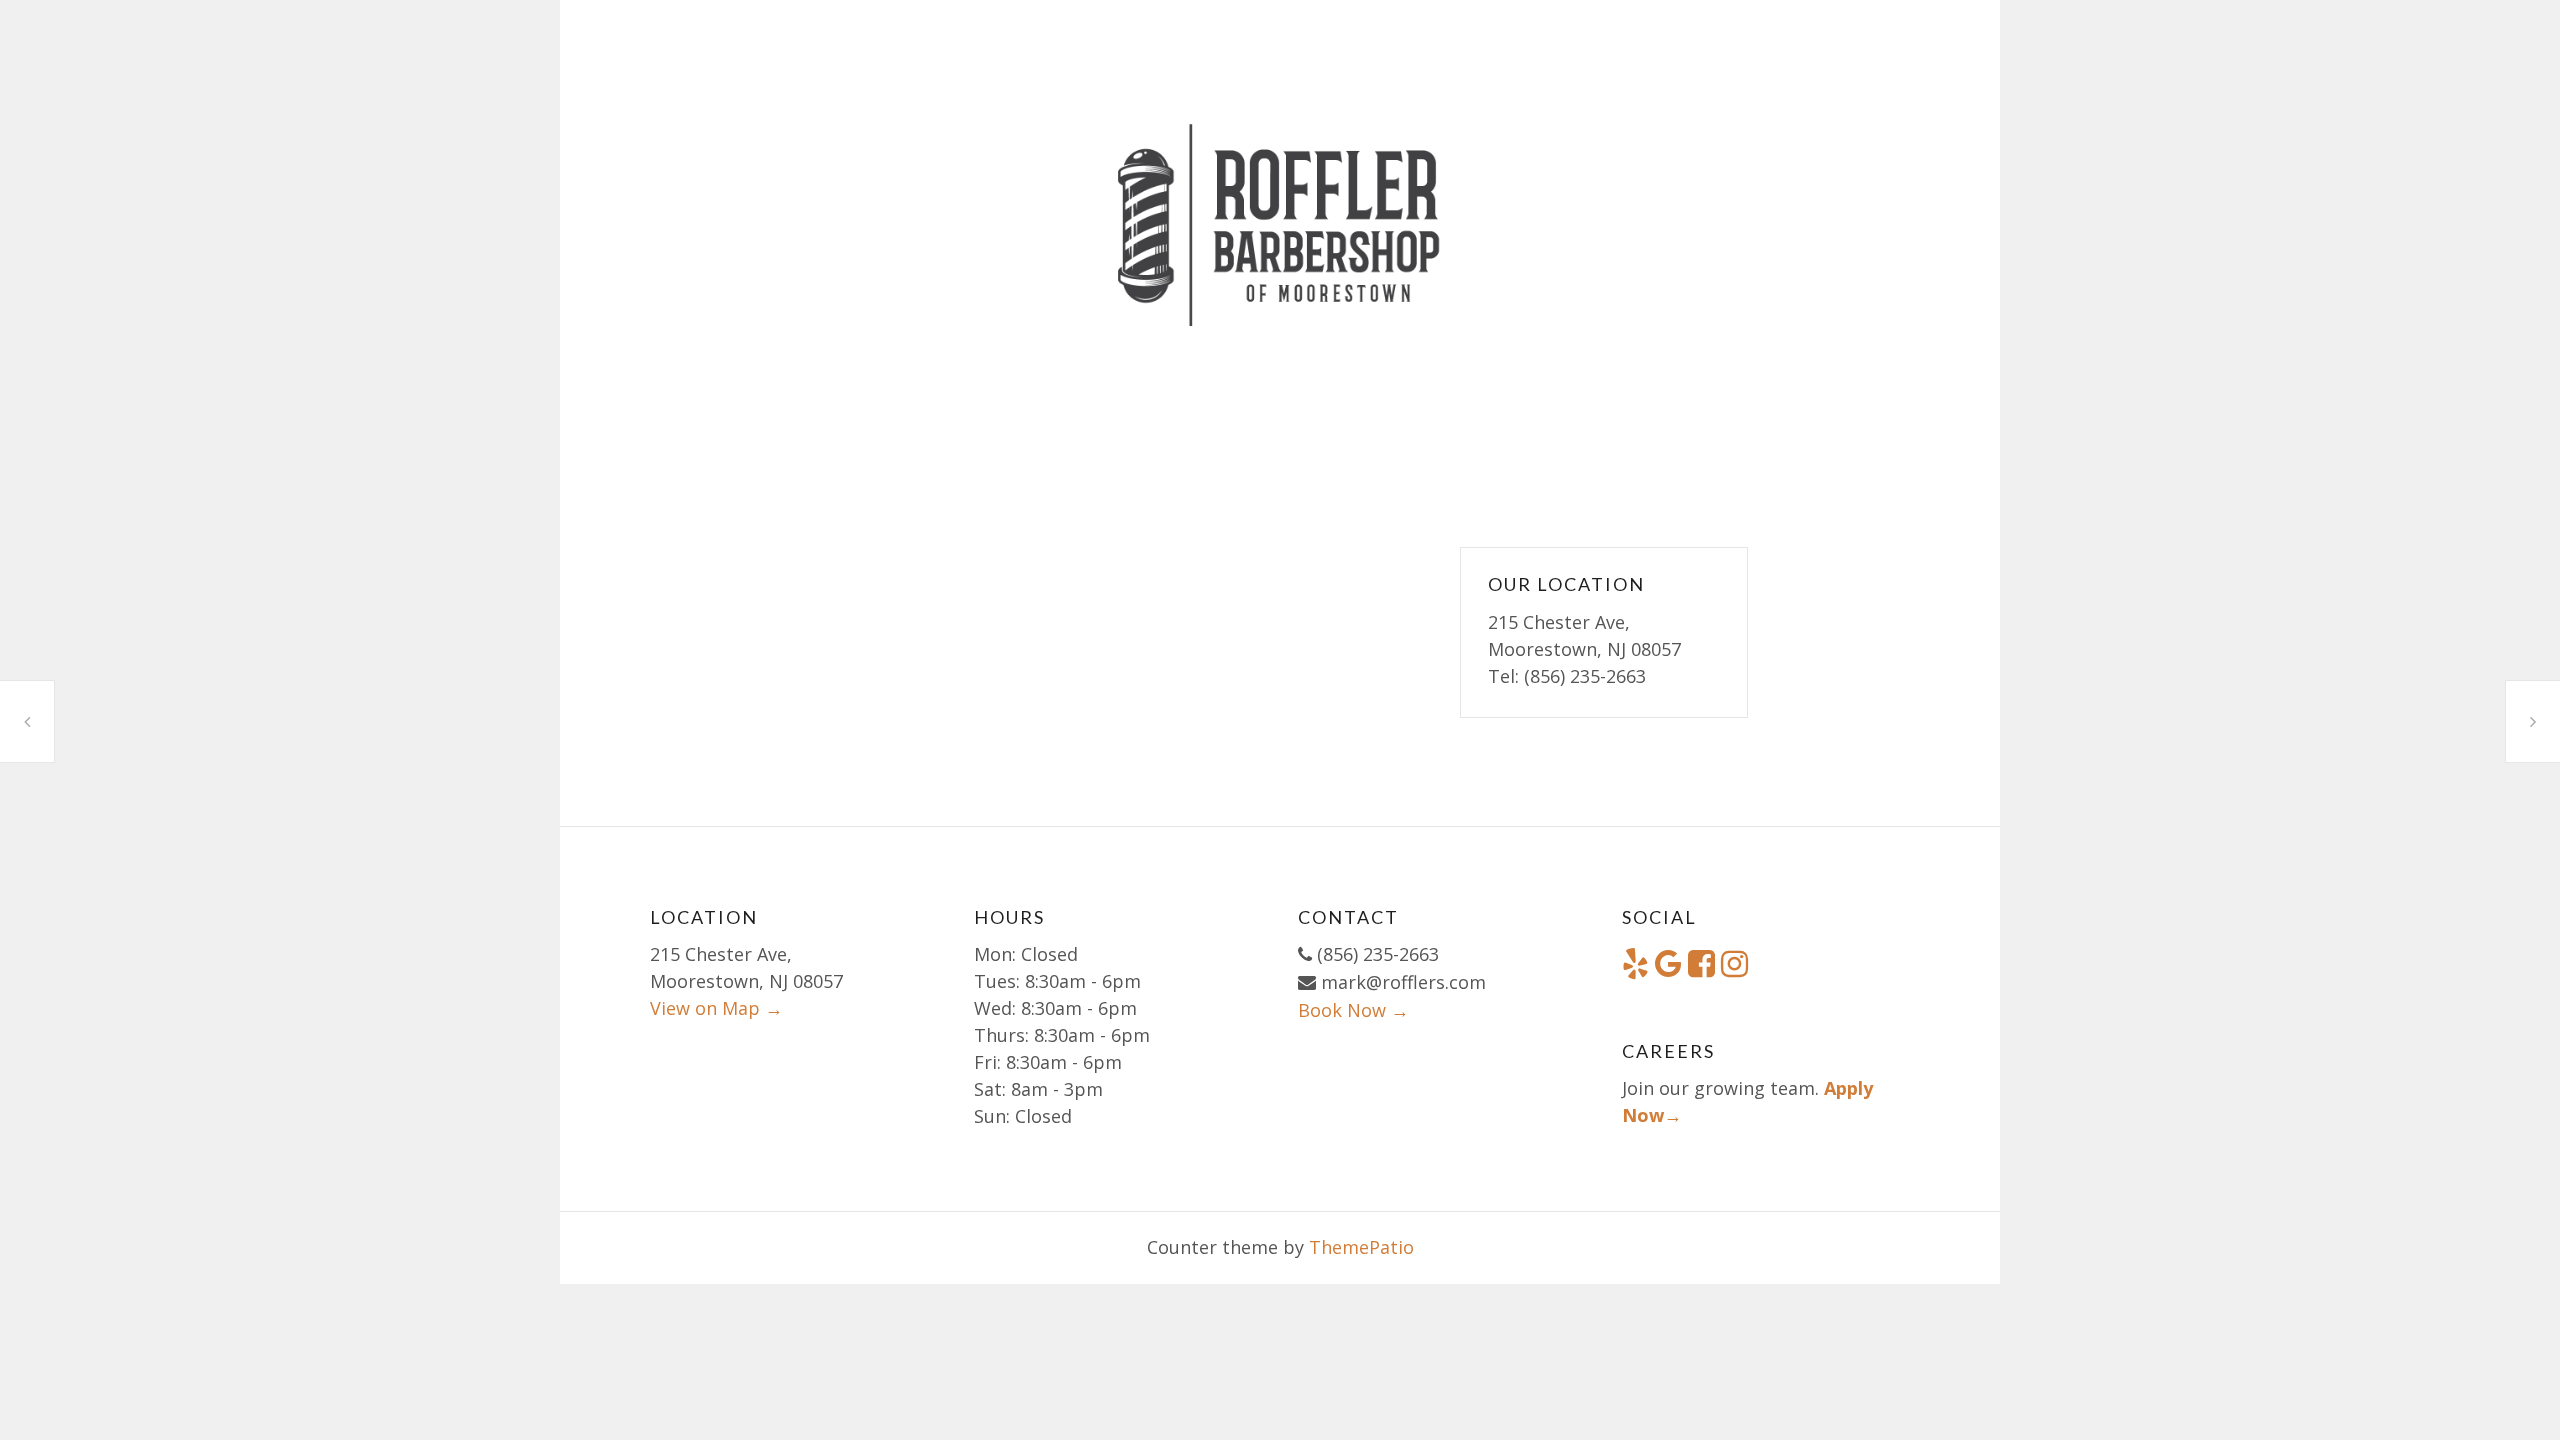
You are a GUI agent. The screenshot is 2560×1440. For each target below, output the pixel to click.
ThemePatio (1361, 1247)
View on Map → (716, 1008)
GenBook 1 (2533, 721)
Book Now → (1353, 1010)
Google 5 (27, 721)
